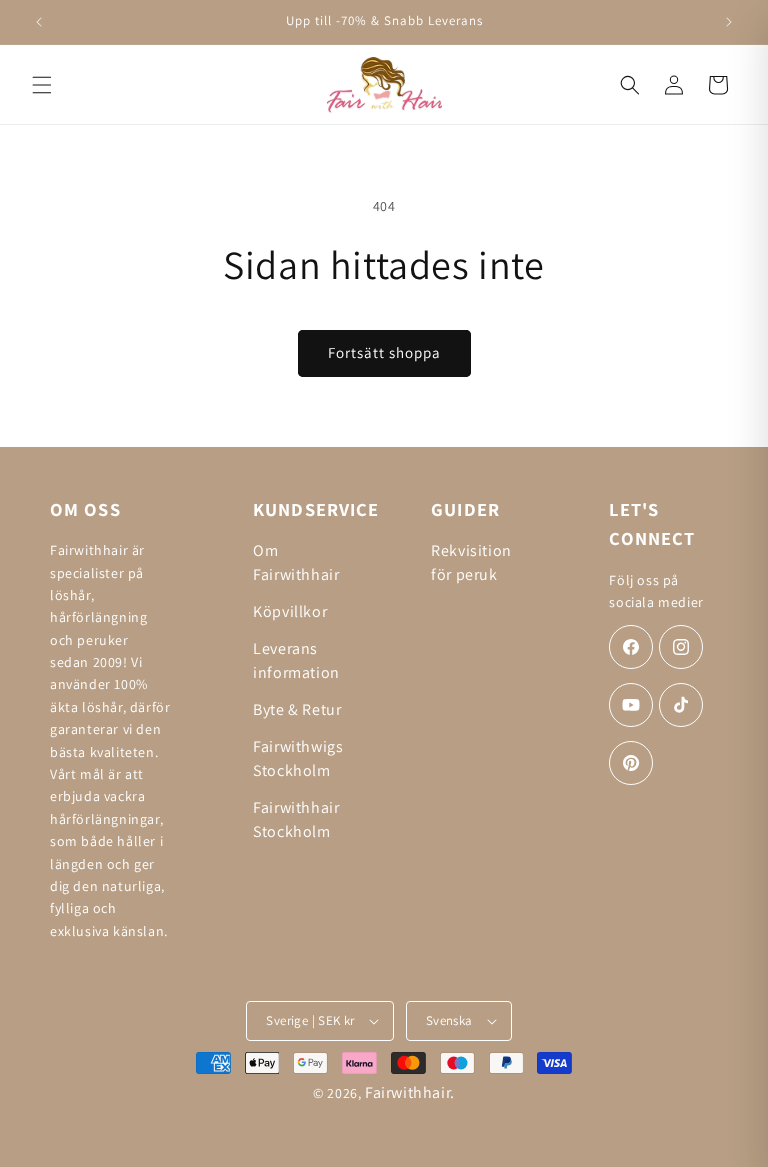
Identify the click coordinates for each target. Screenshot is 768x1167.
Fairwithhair (407, 1092)
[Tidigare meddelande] (39, 22)
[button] (42, 85)
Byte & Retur (297, 709)
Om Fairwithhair (296, 562)
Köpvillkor (290, 611)
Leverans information (296, 660)
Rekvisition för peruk (471, 562)
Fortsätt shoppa (384, 352)
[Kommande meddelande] (729, 22)
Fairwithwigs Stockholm (298, 758)
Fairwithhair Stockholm (296, 819)
